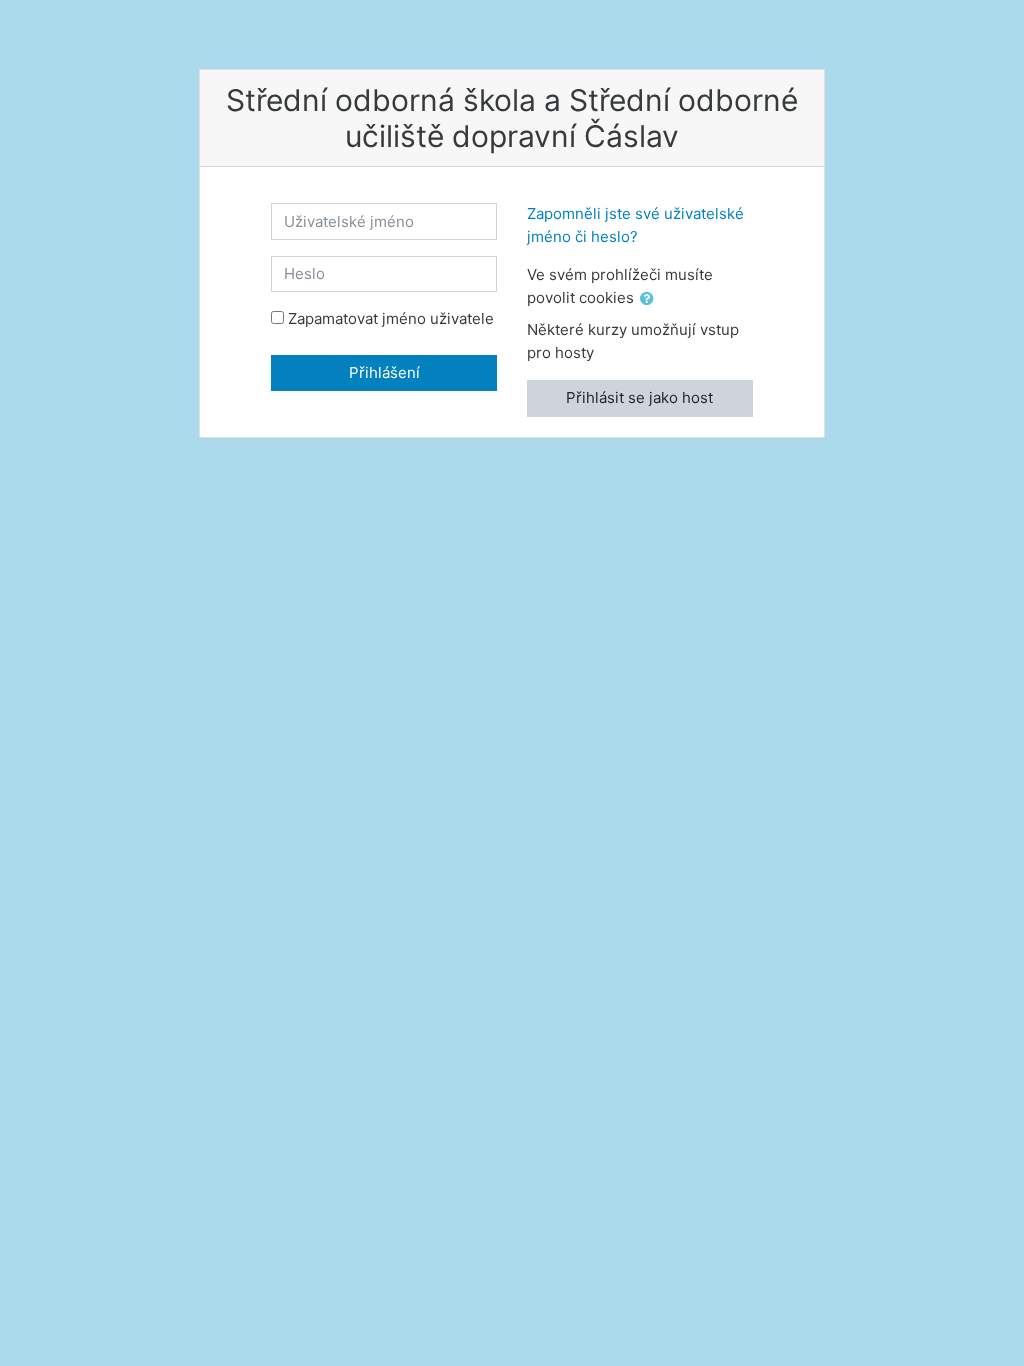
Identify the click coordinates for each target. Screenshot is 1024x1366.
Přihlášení (384, 372)
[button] (651, 299)
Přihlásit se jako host (639, 397)
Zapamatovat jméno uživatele (391, 318)
